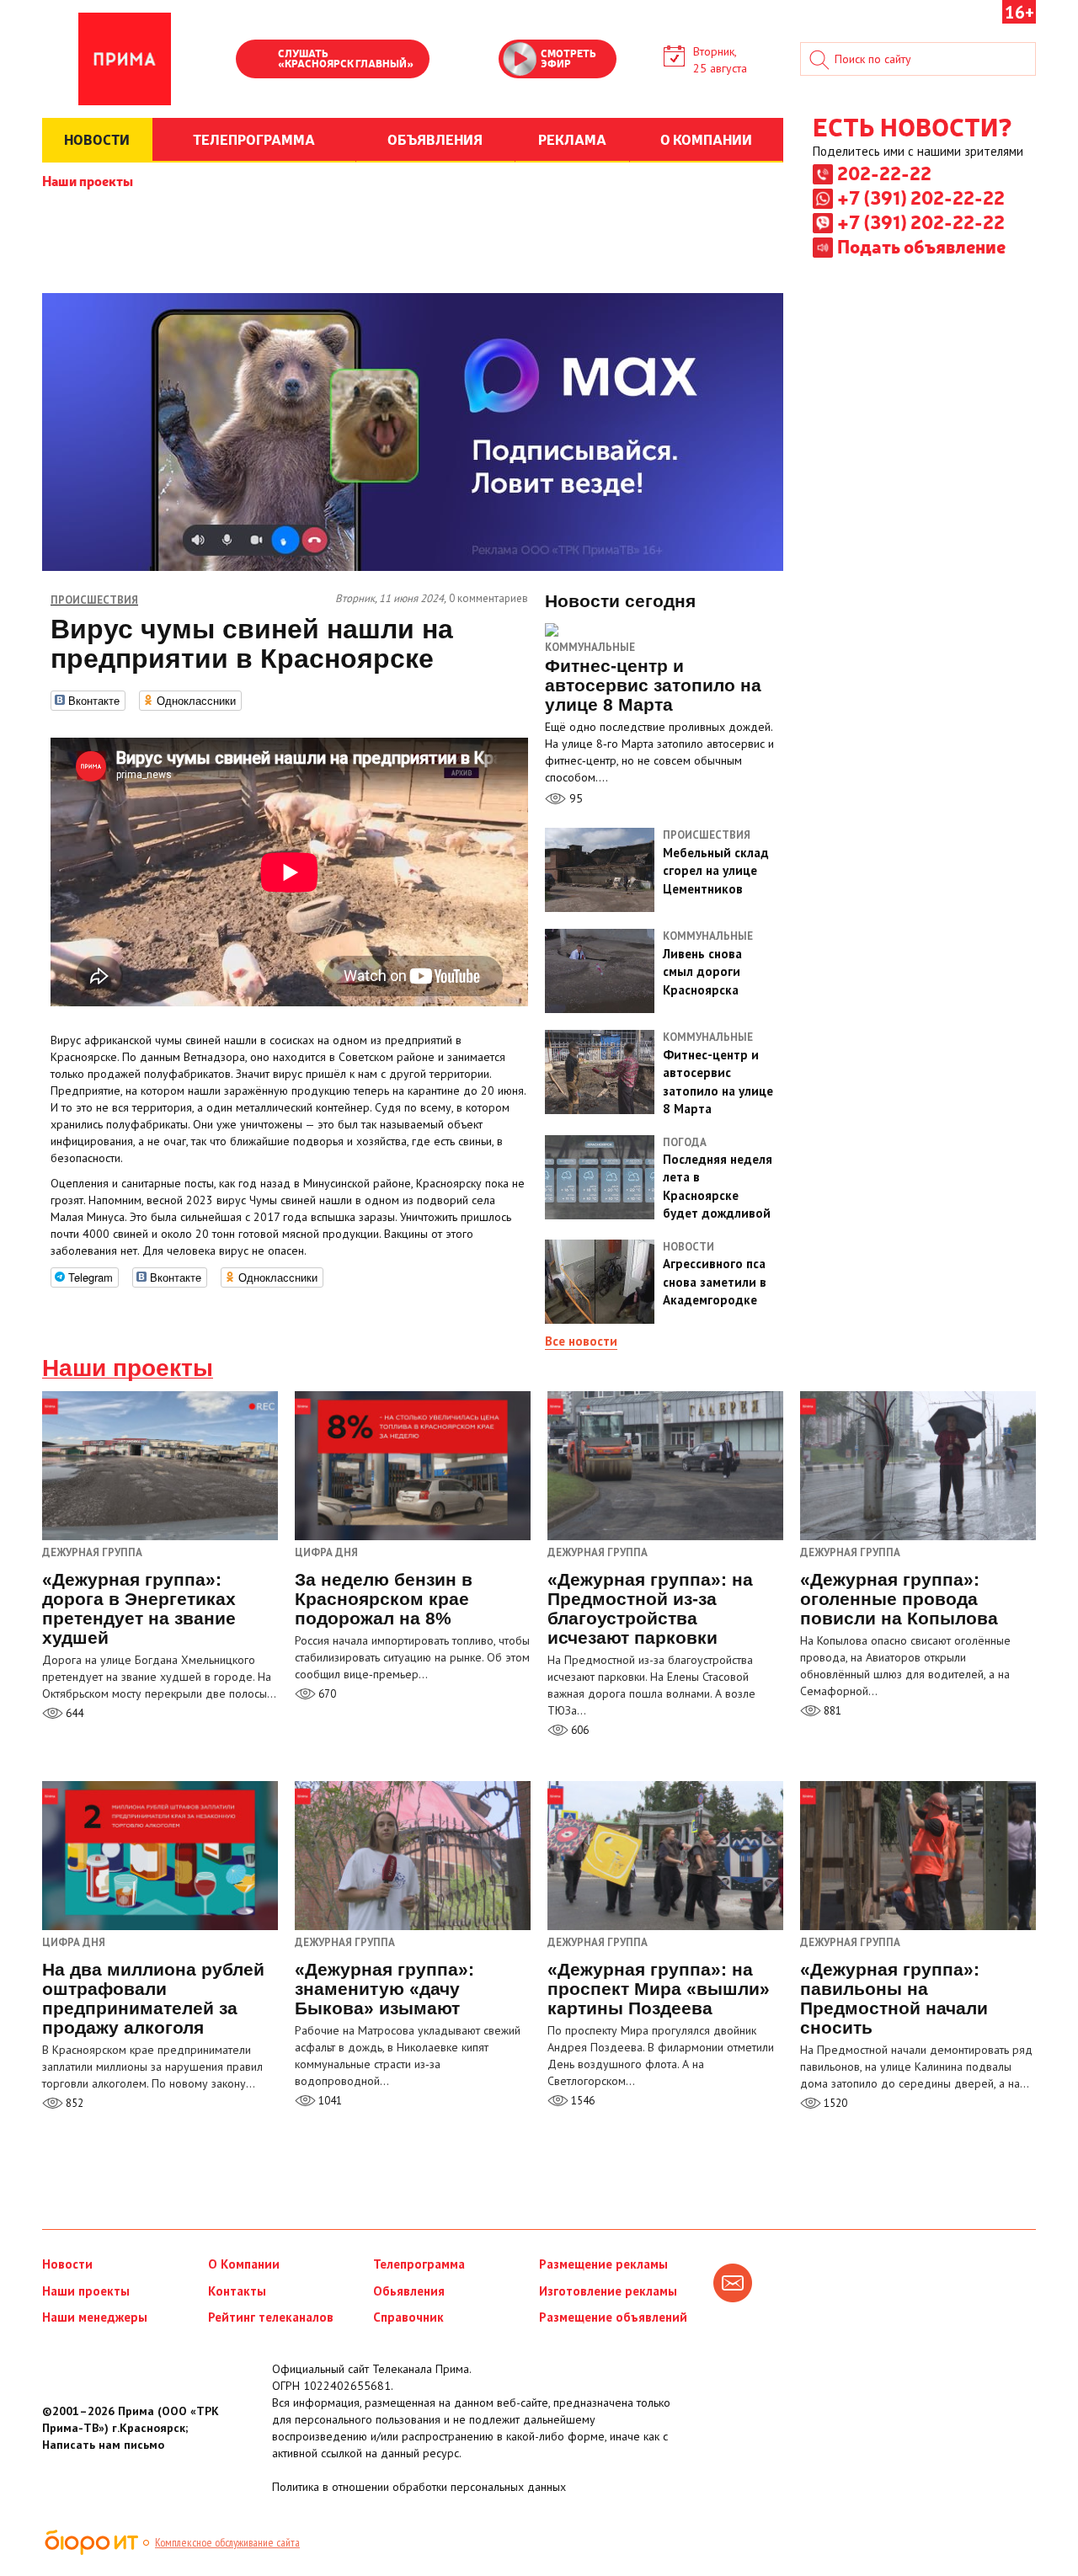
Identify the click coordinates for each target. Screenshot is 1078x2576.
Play (257, 61)
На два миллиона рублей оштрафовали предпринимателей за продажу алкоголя (153, 1998)
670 (326, 1694)
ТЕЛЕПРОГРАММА (254, 139)
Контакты (237, 2291)
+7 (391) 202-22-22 (921, 197)
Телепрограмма (419, 2264)
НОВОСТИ (97, 139)
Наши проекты (88, 180)
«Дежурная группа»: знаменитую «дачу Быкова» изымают (384, 1989)
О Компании (244, 2264)
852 (73, 2103)
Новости (67, 2264)
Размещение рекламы (603, 2264)
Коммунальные (590, 647)
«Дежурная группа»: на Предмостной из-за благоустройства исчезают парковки (650, 1608)
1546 (582, 2101)
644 (73, 1713)
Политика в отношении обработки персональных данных (419, 2487)
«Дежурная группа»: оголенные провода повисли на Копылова (899, 1599)
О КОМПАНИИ (706, 139)
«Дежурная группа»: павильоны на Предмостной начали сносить (894, 1998)
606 (579, 1730)
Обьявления (409, 2291)
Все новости (581, 1341)
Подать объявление (921, 246)
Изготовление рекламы (608, 2291)
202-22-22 (884, 173)
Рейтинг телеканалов (271, 2317)
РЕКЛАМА (572, 139)
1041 (329, 2101)
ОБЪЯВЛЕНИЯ (435, 139)
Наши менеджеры (95, 2317)
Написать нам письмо (103, 2445)
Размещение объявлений (613, 2317)
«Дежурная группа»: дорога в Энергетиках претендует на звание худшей (139, 1608)
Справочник (408, 2317)
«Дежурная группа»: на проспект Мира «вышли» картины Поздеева (659, 1989)
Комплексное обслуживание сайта (227, 2542)
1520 (834, 2103)
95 (574, 798)
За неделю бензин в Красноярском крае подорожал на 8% (384, 1599)
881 (831, 1711)
